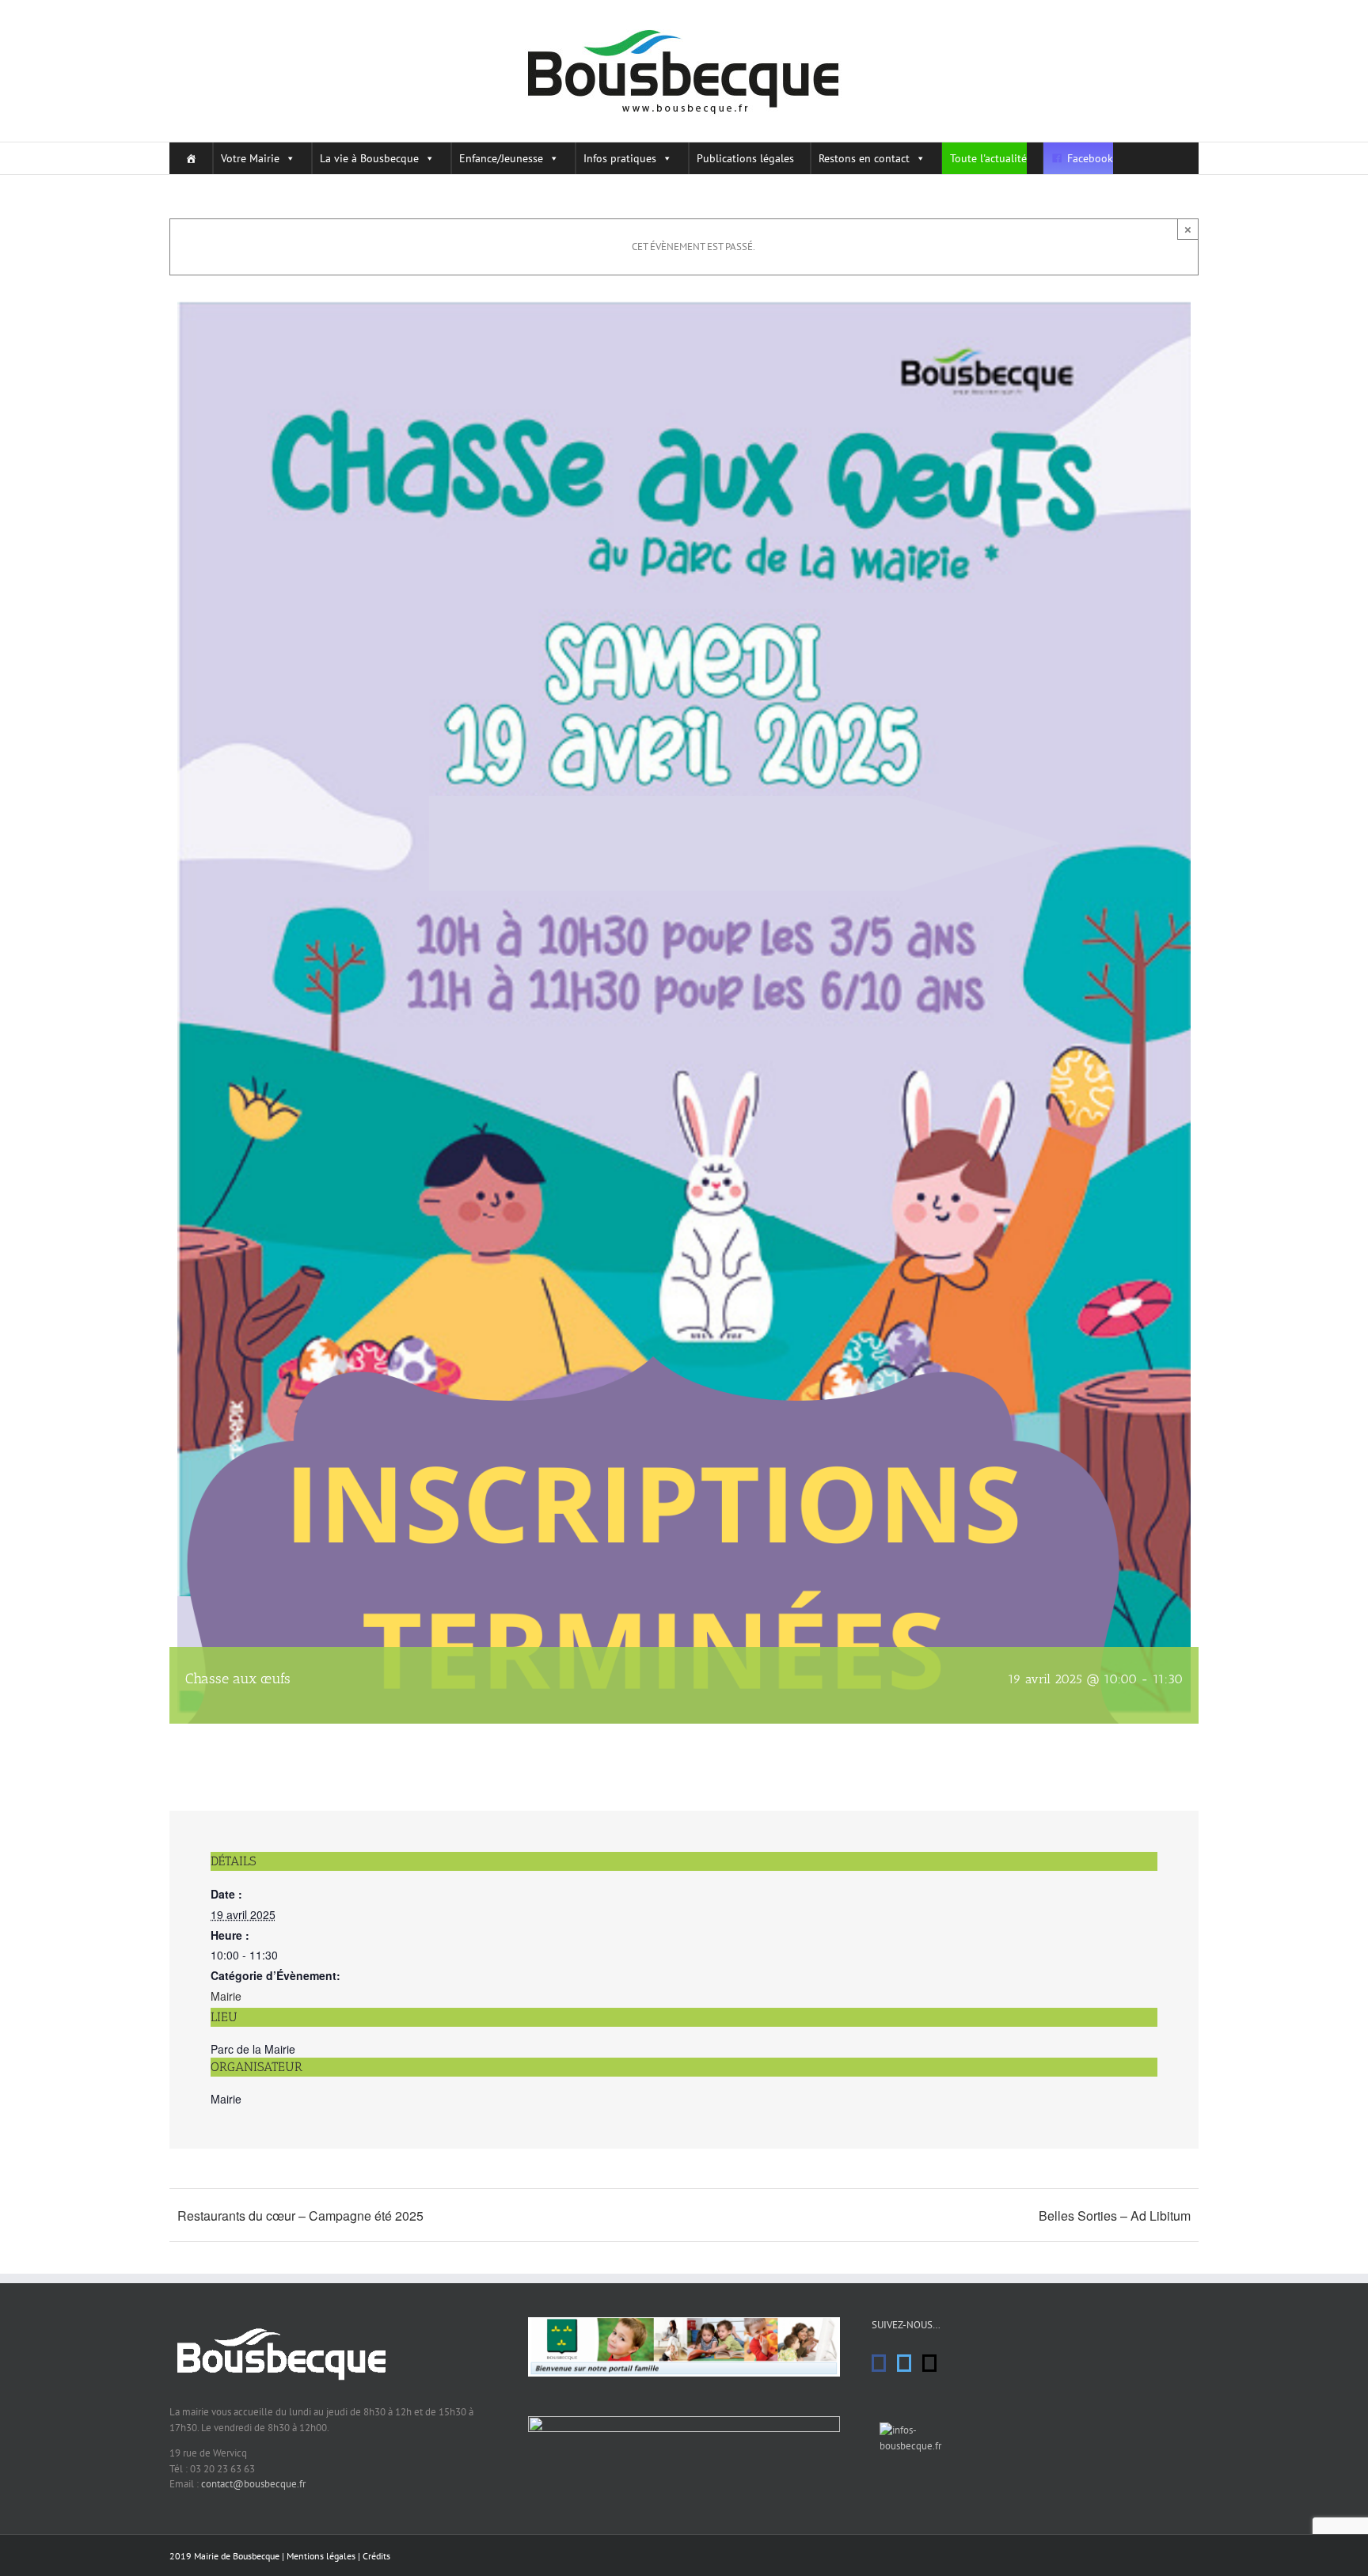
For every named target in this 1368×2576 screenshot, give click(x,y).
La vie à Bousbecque (369, 158)
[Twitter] (904, 2363)
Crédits (376, 2556)
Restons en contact (864, 158)
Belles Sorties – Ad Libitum (1115, 2216)
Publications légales (745, 158)
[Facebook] (879, 2363)
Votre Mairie (250, 158)
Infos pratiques (620, 158)
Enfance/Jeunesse (501, 158)
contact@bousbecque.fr (253, 2484)
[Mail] (929, 2363)
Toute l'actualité (988, 158)
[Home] (187, 158)
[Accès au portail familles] (684, 2325)
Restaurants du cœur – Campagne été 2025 (300, 2216)
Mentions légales (321, 2556)
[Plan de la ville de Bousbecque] (684, 2424)
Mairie (226, 1996)
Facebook (1090, 158)
